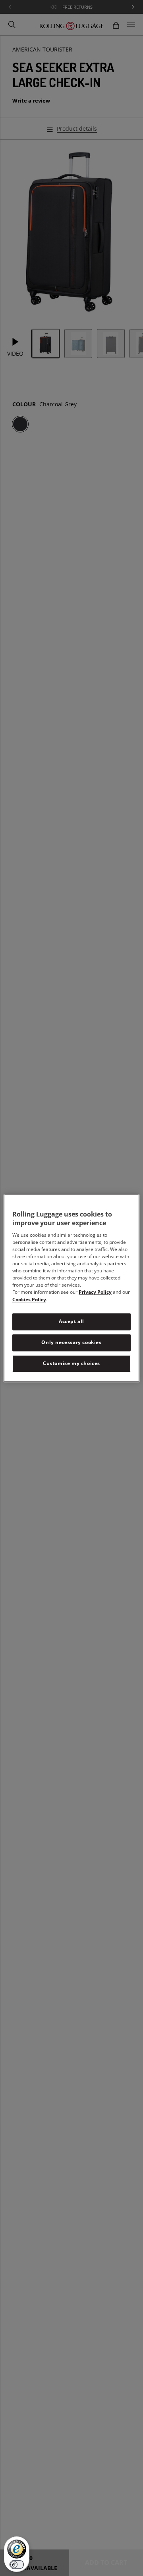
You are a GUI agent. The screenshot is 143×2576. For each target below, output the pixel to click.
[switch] (17, 2565)
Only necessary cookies (71, 1342)
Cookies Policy (29, 1300)
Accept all (71, 1322)
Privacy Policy (95, 1292)
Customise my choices (71, 1363)
